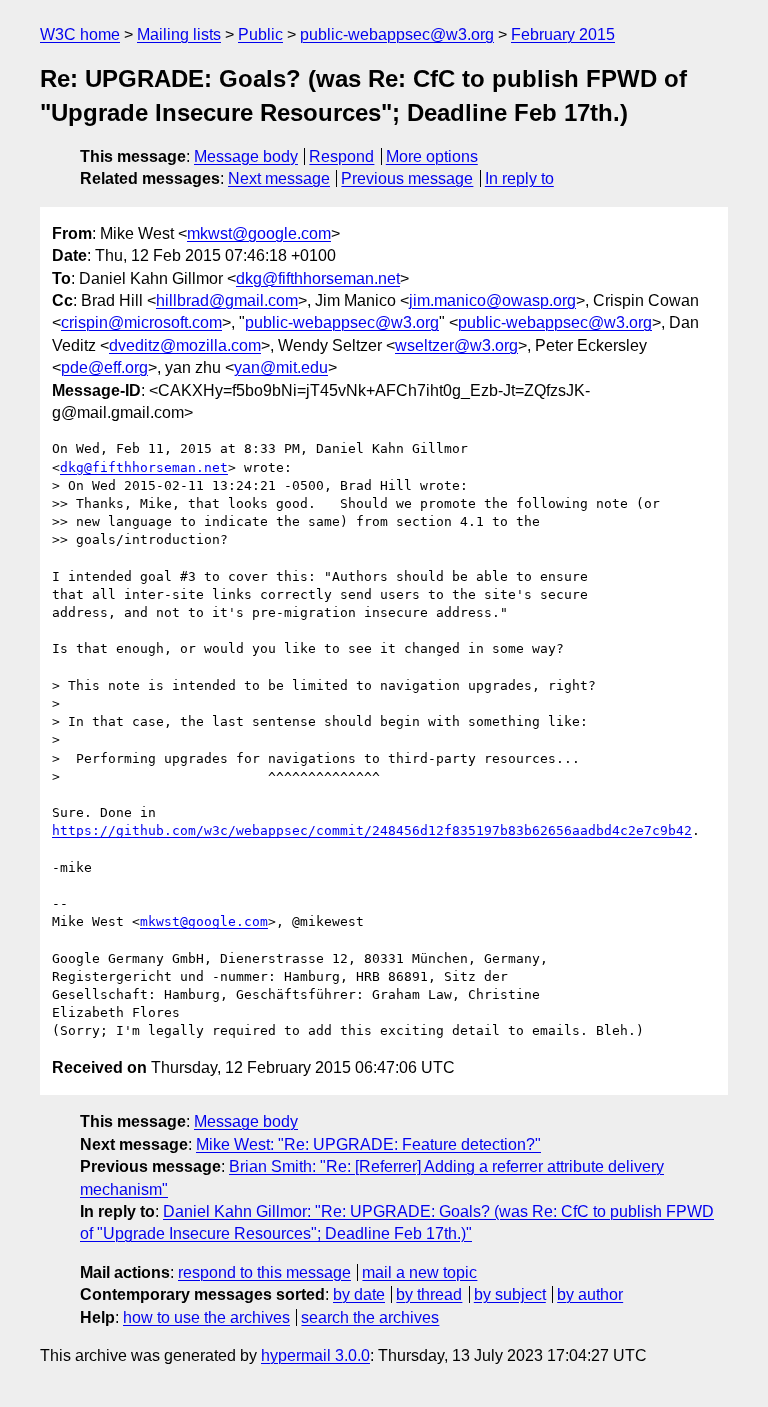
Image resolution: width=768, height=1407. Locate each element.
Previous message (407, 178)
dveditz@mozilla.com (185, 345)
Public (260, 34)
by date (359, 1294)
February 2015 (563, 34)
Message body (246, 156)
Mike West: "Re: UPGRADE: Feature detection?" (368, 1144)
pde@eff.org (104, 367)
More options (432, 156)
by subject (510, 1294)
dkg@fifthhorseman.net (318, 278)
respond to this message (264, 1272)
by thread (429, 1294)
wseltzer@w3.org (456, 345)
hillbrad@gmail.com (227, 300)
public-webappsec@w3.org (397, 34)
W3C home (80, 34)
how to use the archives (206, 1317)
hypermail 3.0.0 (315, 1355)
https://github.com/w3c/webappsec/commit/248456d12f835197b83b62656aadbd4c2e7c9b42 (372, 830)
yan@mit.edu (281, 367)
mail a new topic (419, 1272)
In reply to (519, 178)
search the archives (370, 1317)
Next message (279, 178)
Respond (341, 156)
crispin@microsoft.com (141, 322)
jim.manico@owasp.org (492, 300)
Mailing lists (179, 34)
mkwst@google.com (259, 233)
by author (590, 1294)
